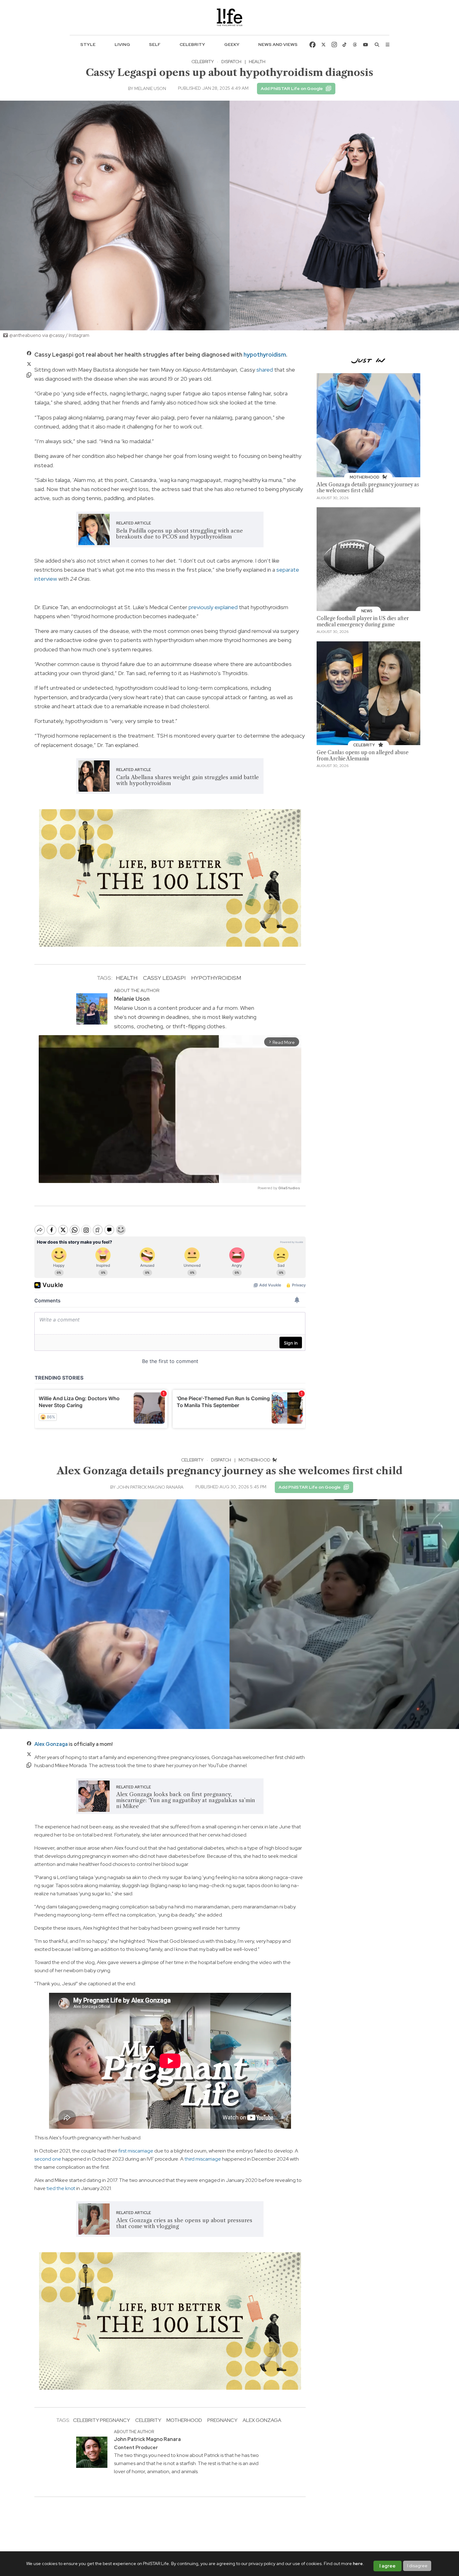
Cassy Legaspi (164, 978)
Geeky (232, 44)
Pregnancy (222, 2420)
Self (155, 44)
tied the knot (61, 2188)
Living (122, 44)
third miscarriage (203, 2159)
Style (88, 44)
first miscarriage (136, 2151)
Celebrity (192, 44)
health (127, 978)
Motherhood (255, 1460)
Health (257, 62)
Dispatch (231, 62)
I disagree (417, 2566)
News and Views (278, 44)
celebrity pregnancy (101, 2420)
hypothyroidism (265, 355)
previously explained (213, 607)
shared (265, 370)
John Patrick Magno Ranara (150, 1487)
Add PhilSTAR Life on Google (292, 88)
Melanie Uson (150, 88)
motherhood (184, 2420)
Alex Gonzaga (51, 1744)
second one (48, 2159)
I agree (387, 2566)
